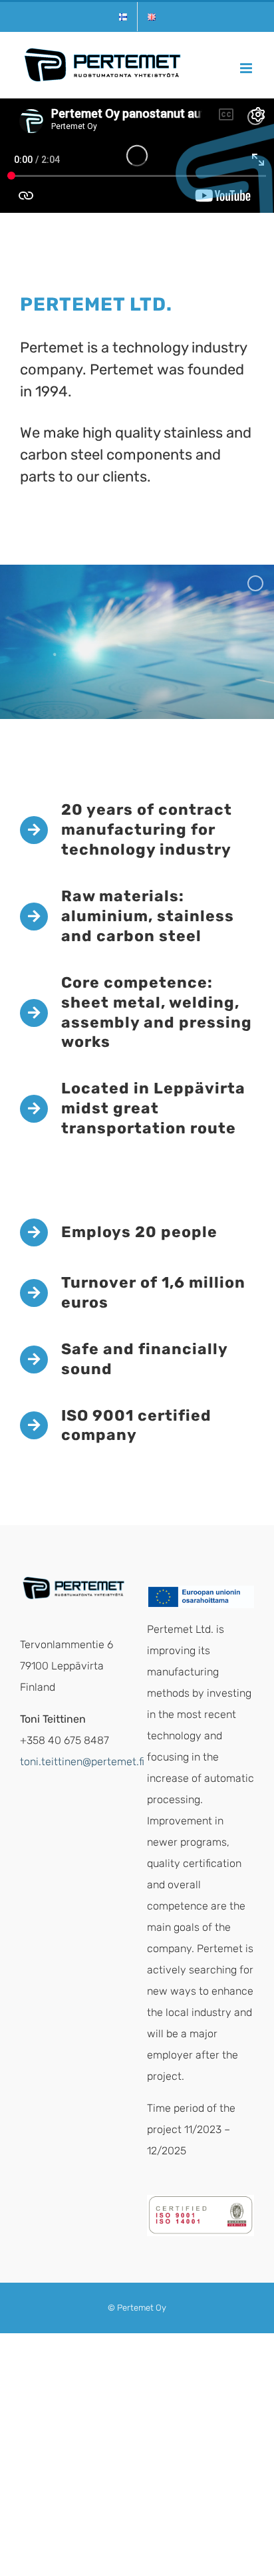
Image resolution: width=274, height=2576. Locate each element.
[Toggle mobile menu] (247, 68)
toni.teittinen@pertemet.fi (82, 1762)
